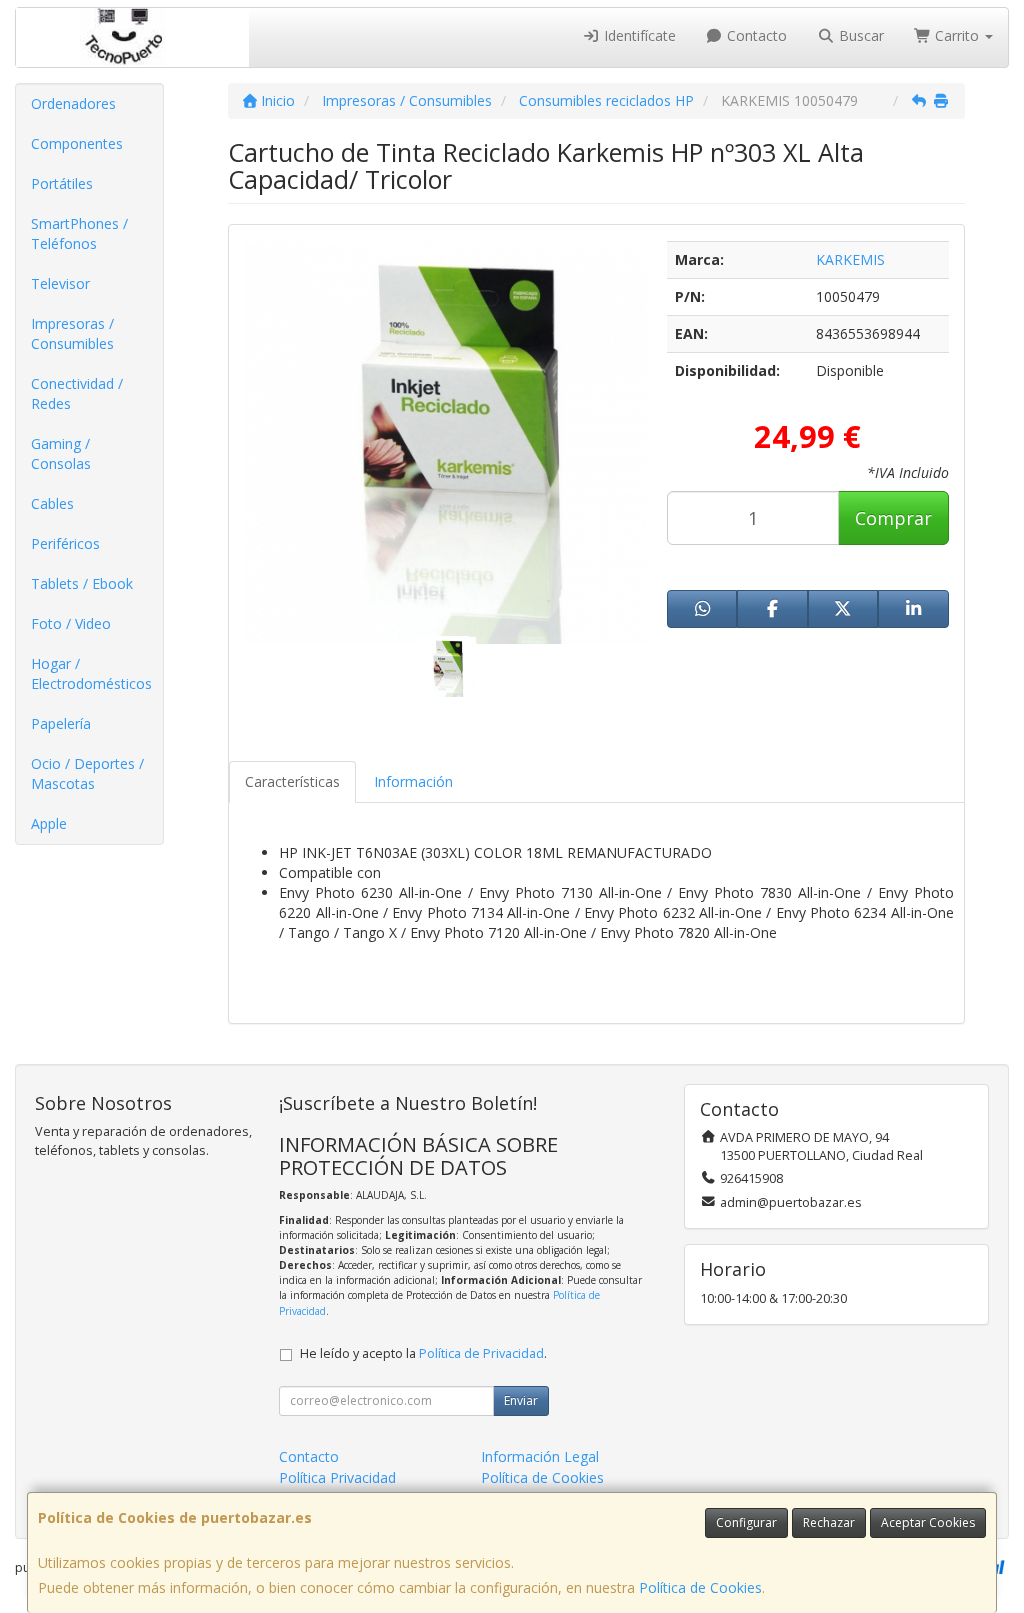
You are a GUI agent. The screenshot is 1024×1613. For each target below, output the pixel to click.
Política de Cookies (700, 1587)
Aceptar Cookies (928, 1522)
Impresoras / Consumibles (72, 333)
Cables (52, 503)
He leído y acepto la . (423, 1353)
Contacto (755, 35)
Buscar (859, 35)
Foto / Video (71, 623)
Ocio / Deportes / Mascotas (87, 773)
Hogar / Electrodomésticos (91, 673)
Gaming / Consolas (61, 453)
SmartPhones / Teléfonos (79, 233)
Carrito (957, 35)
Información (413, 781)
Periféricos (65, 543)
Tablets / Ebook (82, 583)
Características (292, 781)
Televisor (60, 283)
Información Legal (540, 1456)
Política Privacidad (337, 1477)
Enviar (521, 1400)
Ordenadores (73, 103)
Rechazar (829, 1522)
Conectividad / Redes (77, 393)
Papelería (61, 723)
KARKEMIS (850, 259)
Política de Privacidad (481, 1353)
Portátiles (62, 183)
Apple (49, 823)
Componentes (77, 143)
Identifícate (638, 35)
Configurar (746, 1522)
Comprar (893, 518)
